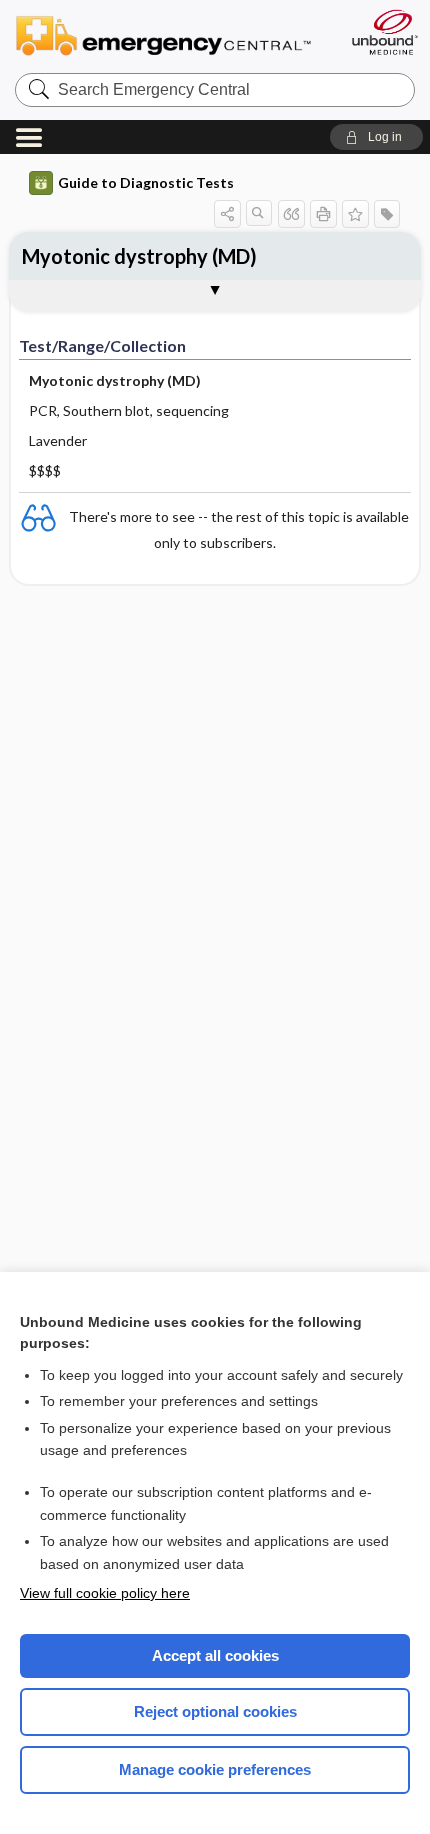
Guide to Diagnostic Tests (146, 182)
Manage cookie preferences (215, 1769)
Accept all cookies (215, 1655)
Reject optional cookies (215, 1711)
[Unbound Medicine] (384, 32)
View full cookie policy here (105, 1593)
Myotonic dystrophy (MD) (139, 256)
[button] (376, 137)
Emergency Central (172, 34)
